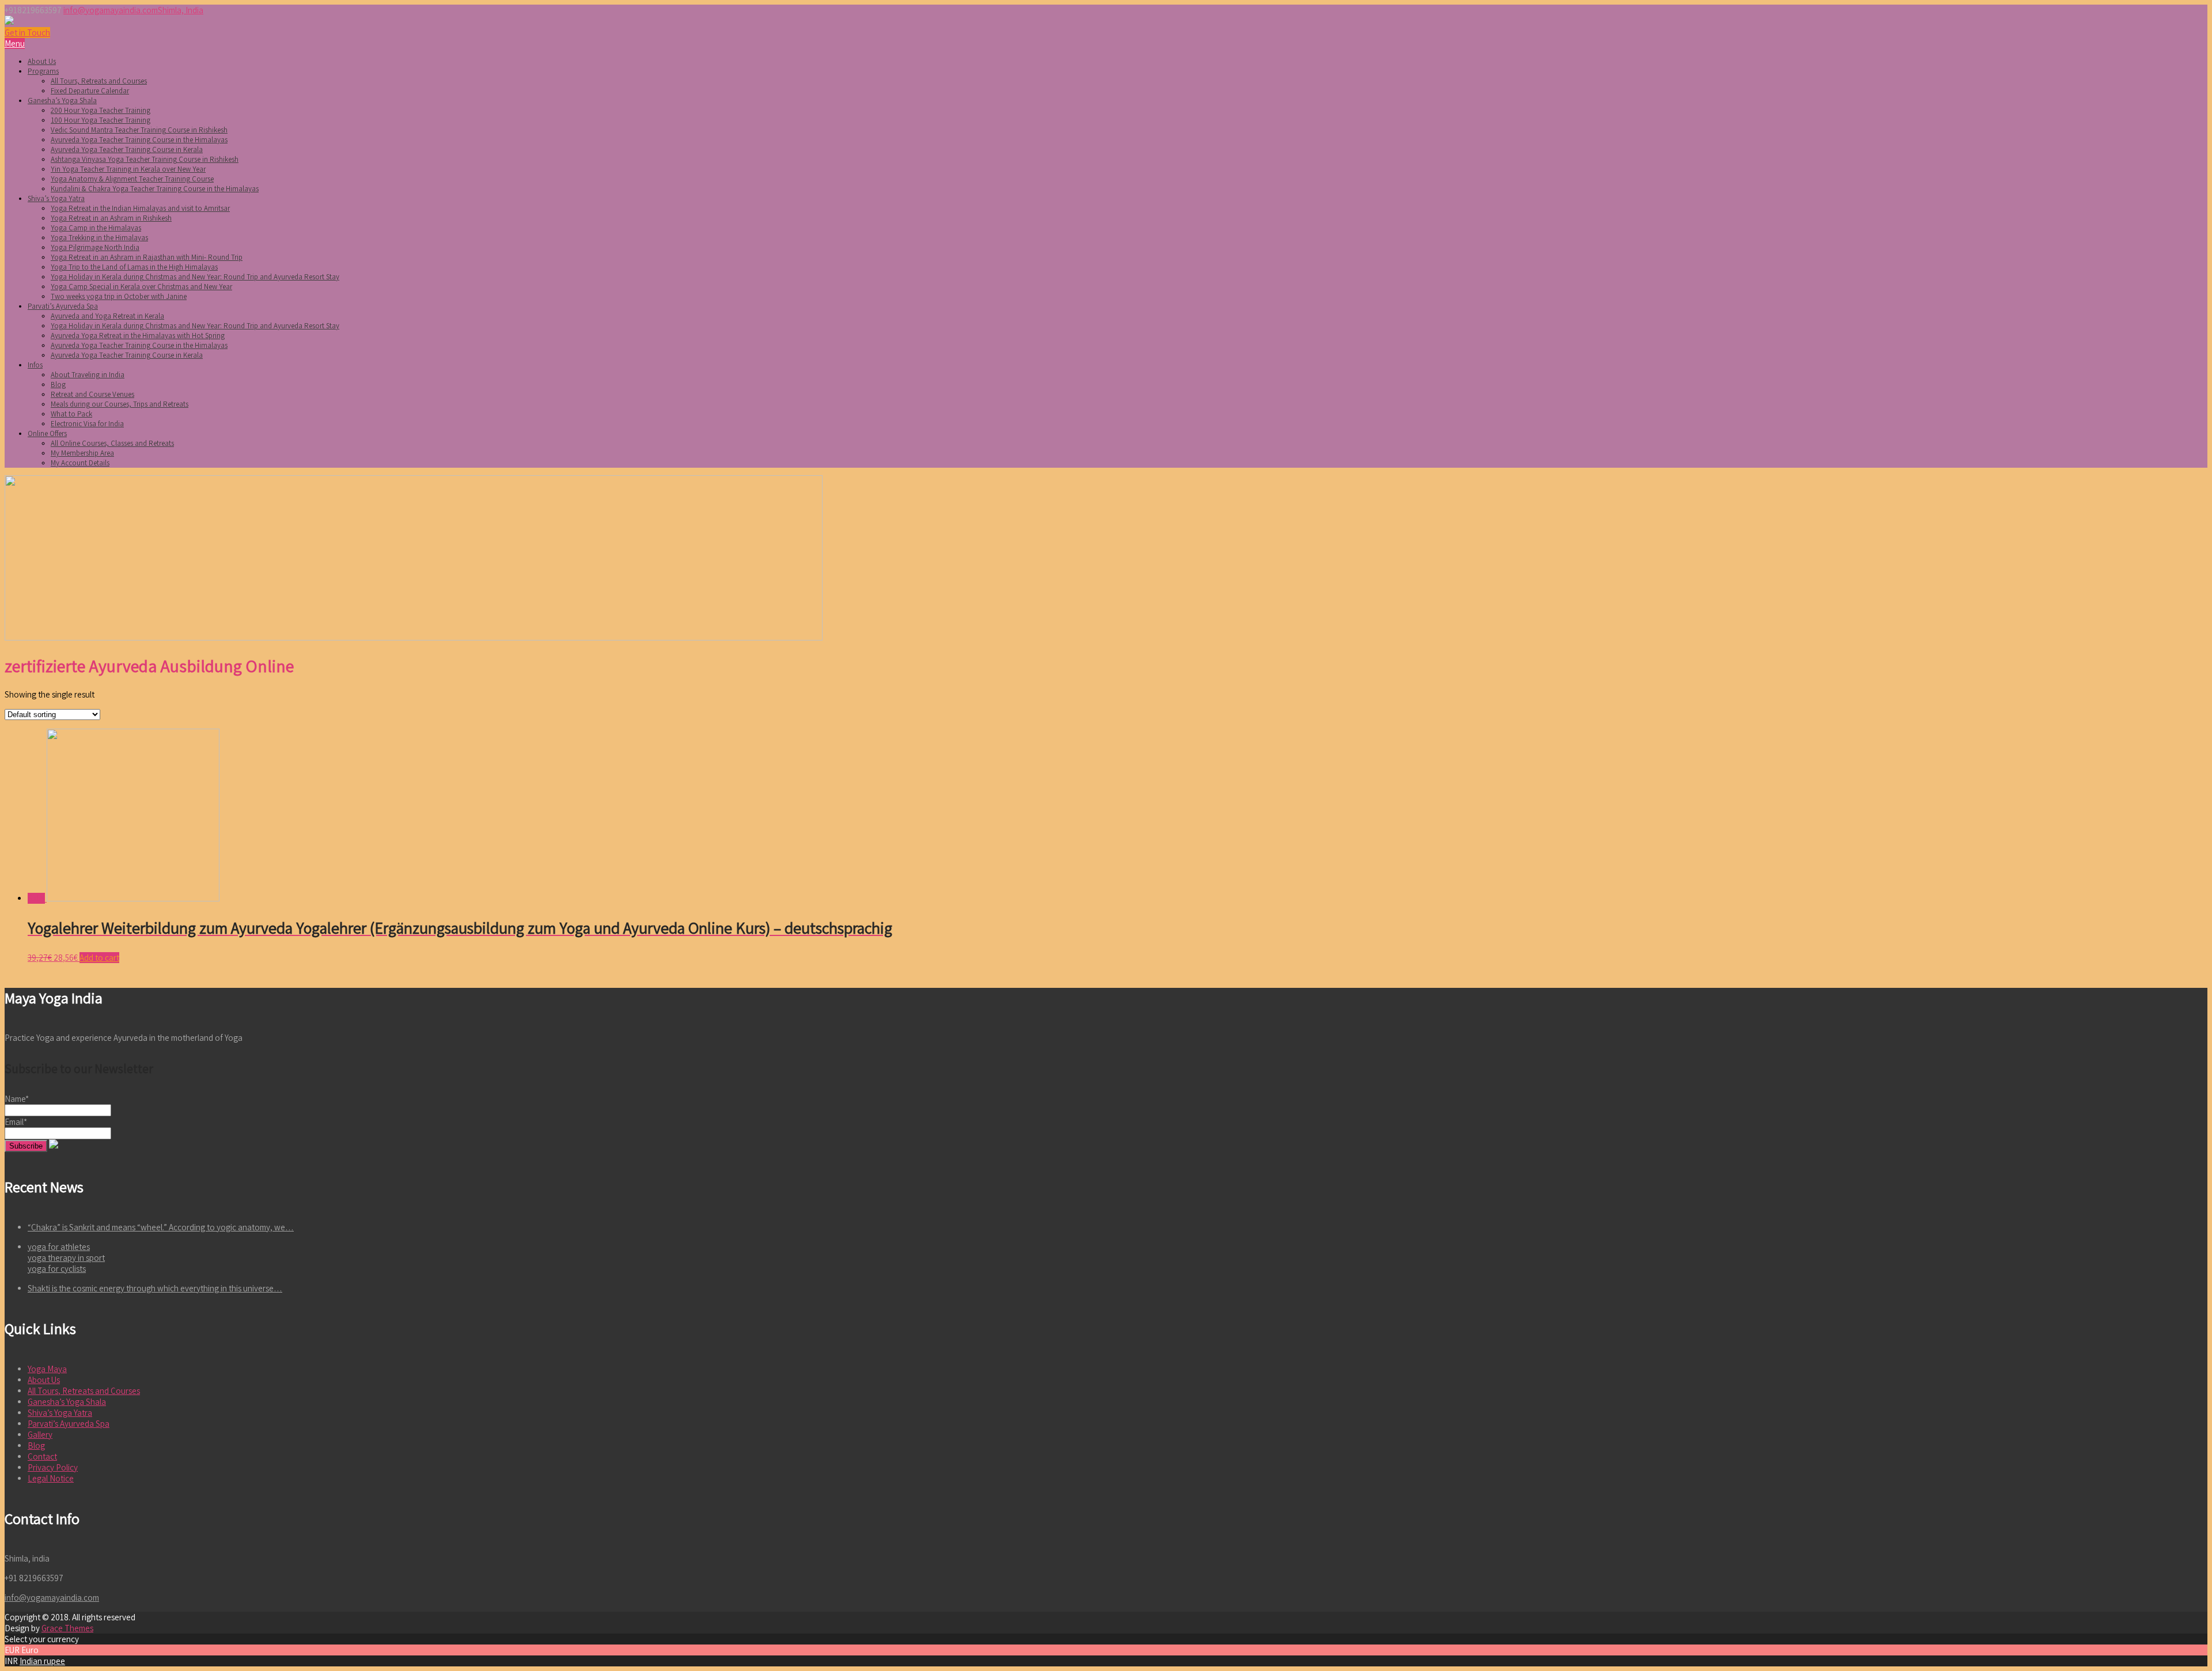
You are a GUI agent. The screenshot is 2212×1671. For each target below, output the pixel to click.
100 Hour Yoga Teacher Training (101, 120)
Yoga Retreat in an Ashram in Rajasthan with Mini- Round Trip (147, 257)
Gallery (40, 1435)
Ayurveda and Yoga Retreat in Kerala (107, 316)
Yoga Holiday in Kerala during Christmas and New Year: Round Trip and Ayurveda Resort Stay (195, 277)
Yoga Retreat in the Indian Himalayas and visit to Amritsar (140, 208)
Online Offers (47, 433)
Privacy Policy (53, 1467)
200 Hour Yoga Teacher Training (101, 110)
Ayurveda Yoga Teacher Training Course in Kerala (127, 149)
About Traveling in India (88, 375)
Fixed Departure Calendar (90, 91)
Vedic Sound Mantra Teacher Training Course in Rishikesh (139, 130)
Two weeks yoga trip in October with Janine (119, 296)
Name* (17, 1099)
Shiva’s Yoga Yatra (56, 198)
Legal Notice (51, 1478)
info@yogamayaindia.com (111, 10)
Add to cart (99, 958)
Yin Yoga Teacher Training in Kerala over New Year (128, 169)
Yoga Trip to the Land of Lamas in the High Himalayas (134, 267)
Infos (35, 365)
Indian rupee (42, 1661)
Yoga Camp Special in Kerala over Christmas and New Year (141, 287)
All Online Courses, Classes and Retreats (112, 443)
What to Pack (71, 414)
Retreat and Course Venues (92, 394)
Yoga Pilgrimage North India (95, 247)
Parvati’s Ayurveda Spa (63, 306)
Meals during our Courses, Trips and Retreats (120, 404)
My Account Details (80, 463)
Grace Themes (67, 1628)
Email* (16, 1122)
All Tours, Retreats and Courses (99, 81)
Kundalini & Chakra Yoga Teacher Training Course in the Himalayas (155, 189)
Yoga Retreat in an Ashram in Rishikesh (111, 218)
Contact (42, 1456)
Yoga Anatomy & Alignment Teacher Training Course (132, 179)
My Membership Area (82, 453)
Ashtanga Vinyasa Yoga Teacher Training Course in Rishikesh (145, 159)
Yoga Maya (47, 1369)
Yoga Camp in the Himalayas (96, 228)
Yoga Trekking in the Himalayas (99, 238)
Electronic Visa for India (87, 424)
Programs (43, 71)
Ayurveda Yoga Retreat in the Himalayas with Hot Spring (138, 336)
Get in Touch (27, 33)
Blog (58, 384)
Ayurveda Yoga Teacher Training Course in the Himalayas (139, 140)
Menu (15, 43)
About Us (42, 61)
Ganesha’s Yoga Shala (62, 101)
